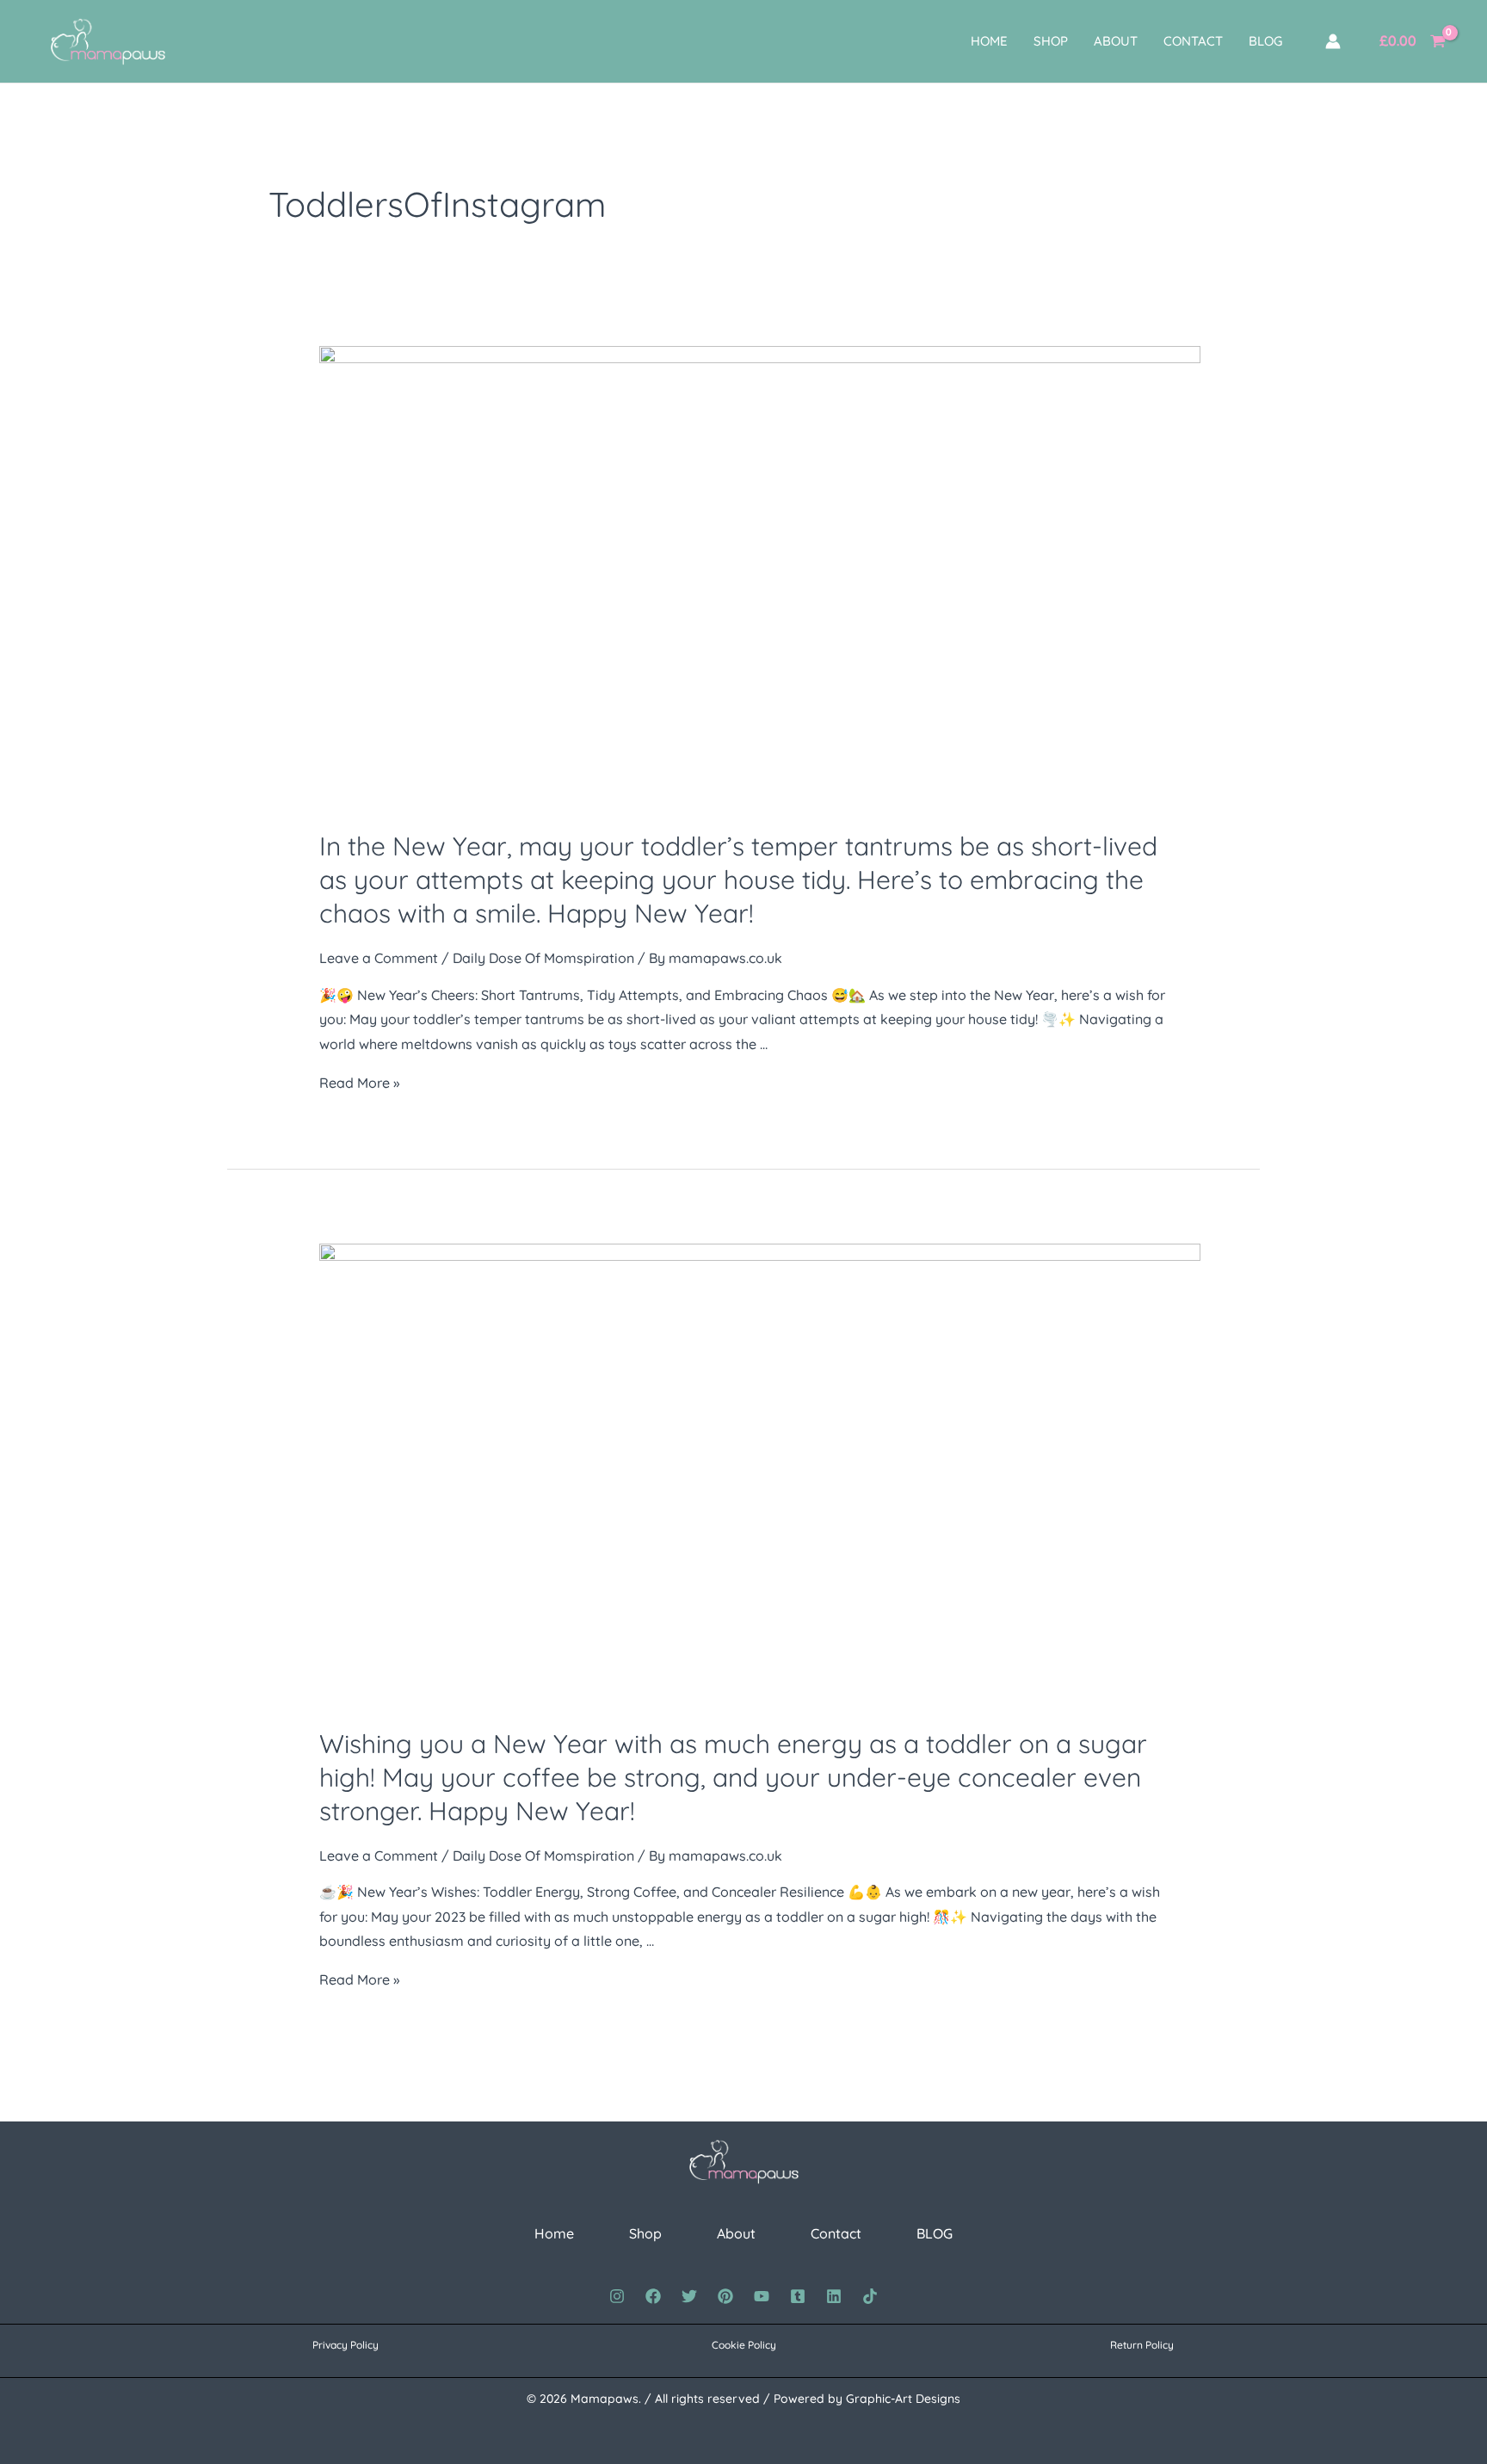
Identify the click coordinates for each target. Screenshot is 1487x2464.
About (1116, 41)
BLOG (1265, 41)
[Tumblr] (798, 2296)
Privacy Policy (346, 2345)
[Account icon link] (1333, 41)
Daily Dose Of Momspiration (543, 958)
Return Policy (1142, 2345)
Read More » (359, 1083)
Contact (1193, 41)
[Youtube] (762, 2296)
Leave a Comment (379, 958)
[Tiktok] (870, 2296)
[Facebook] (653, 2296)
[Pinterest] (725, 2296)
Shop (1051, 41)
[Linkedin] (834, 2296)
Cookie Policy (744, 2345)
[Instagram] (617, 2296)
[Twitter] (689, 2296)
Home (989, 41)
